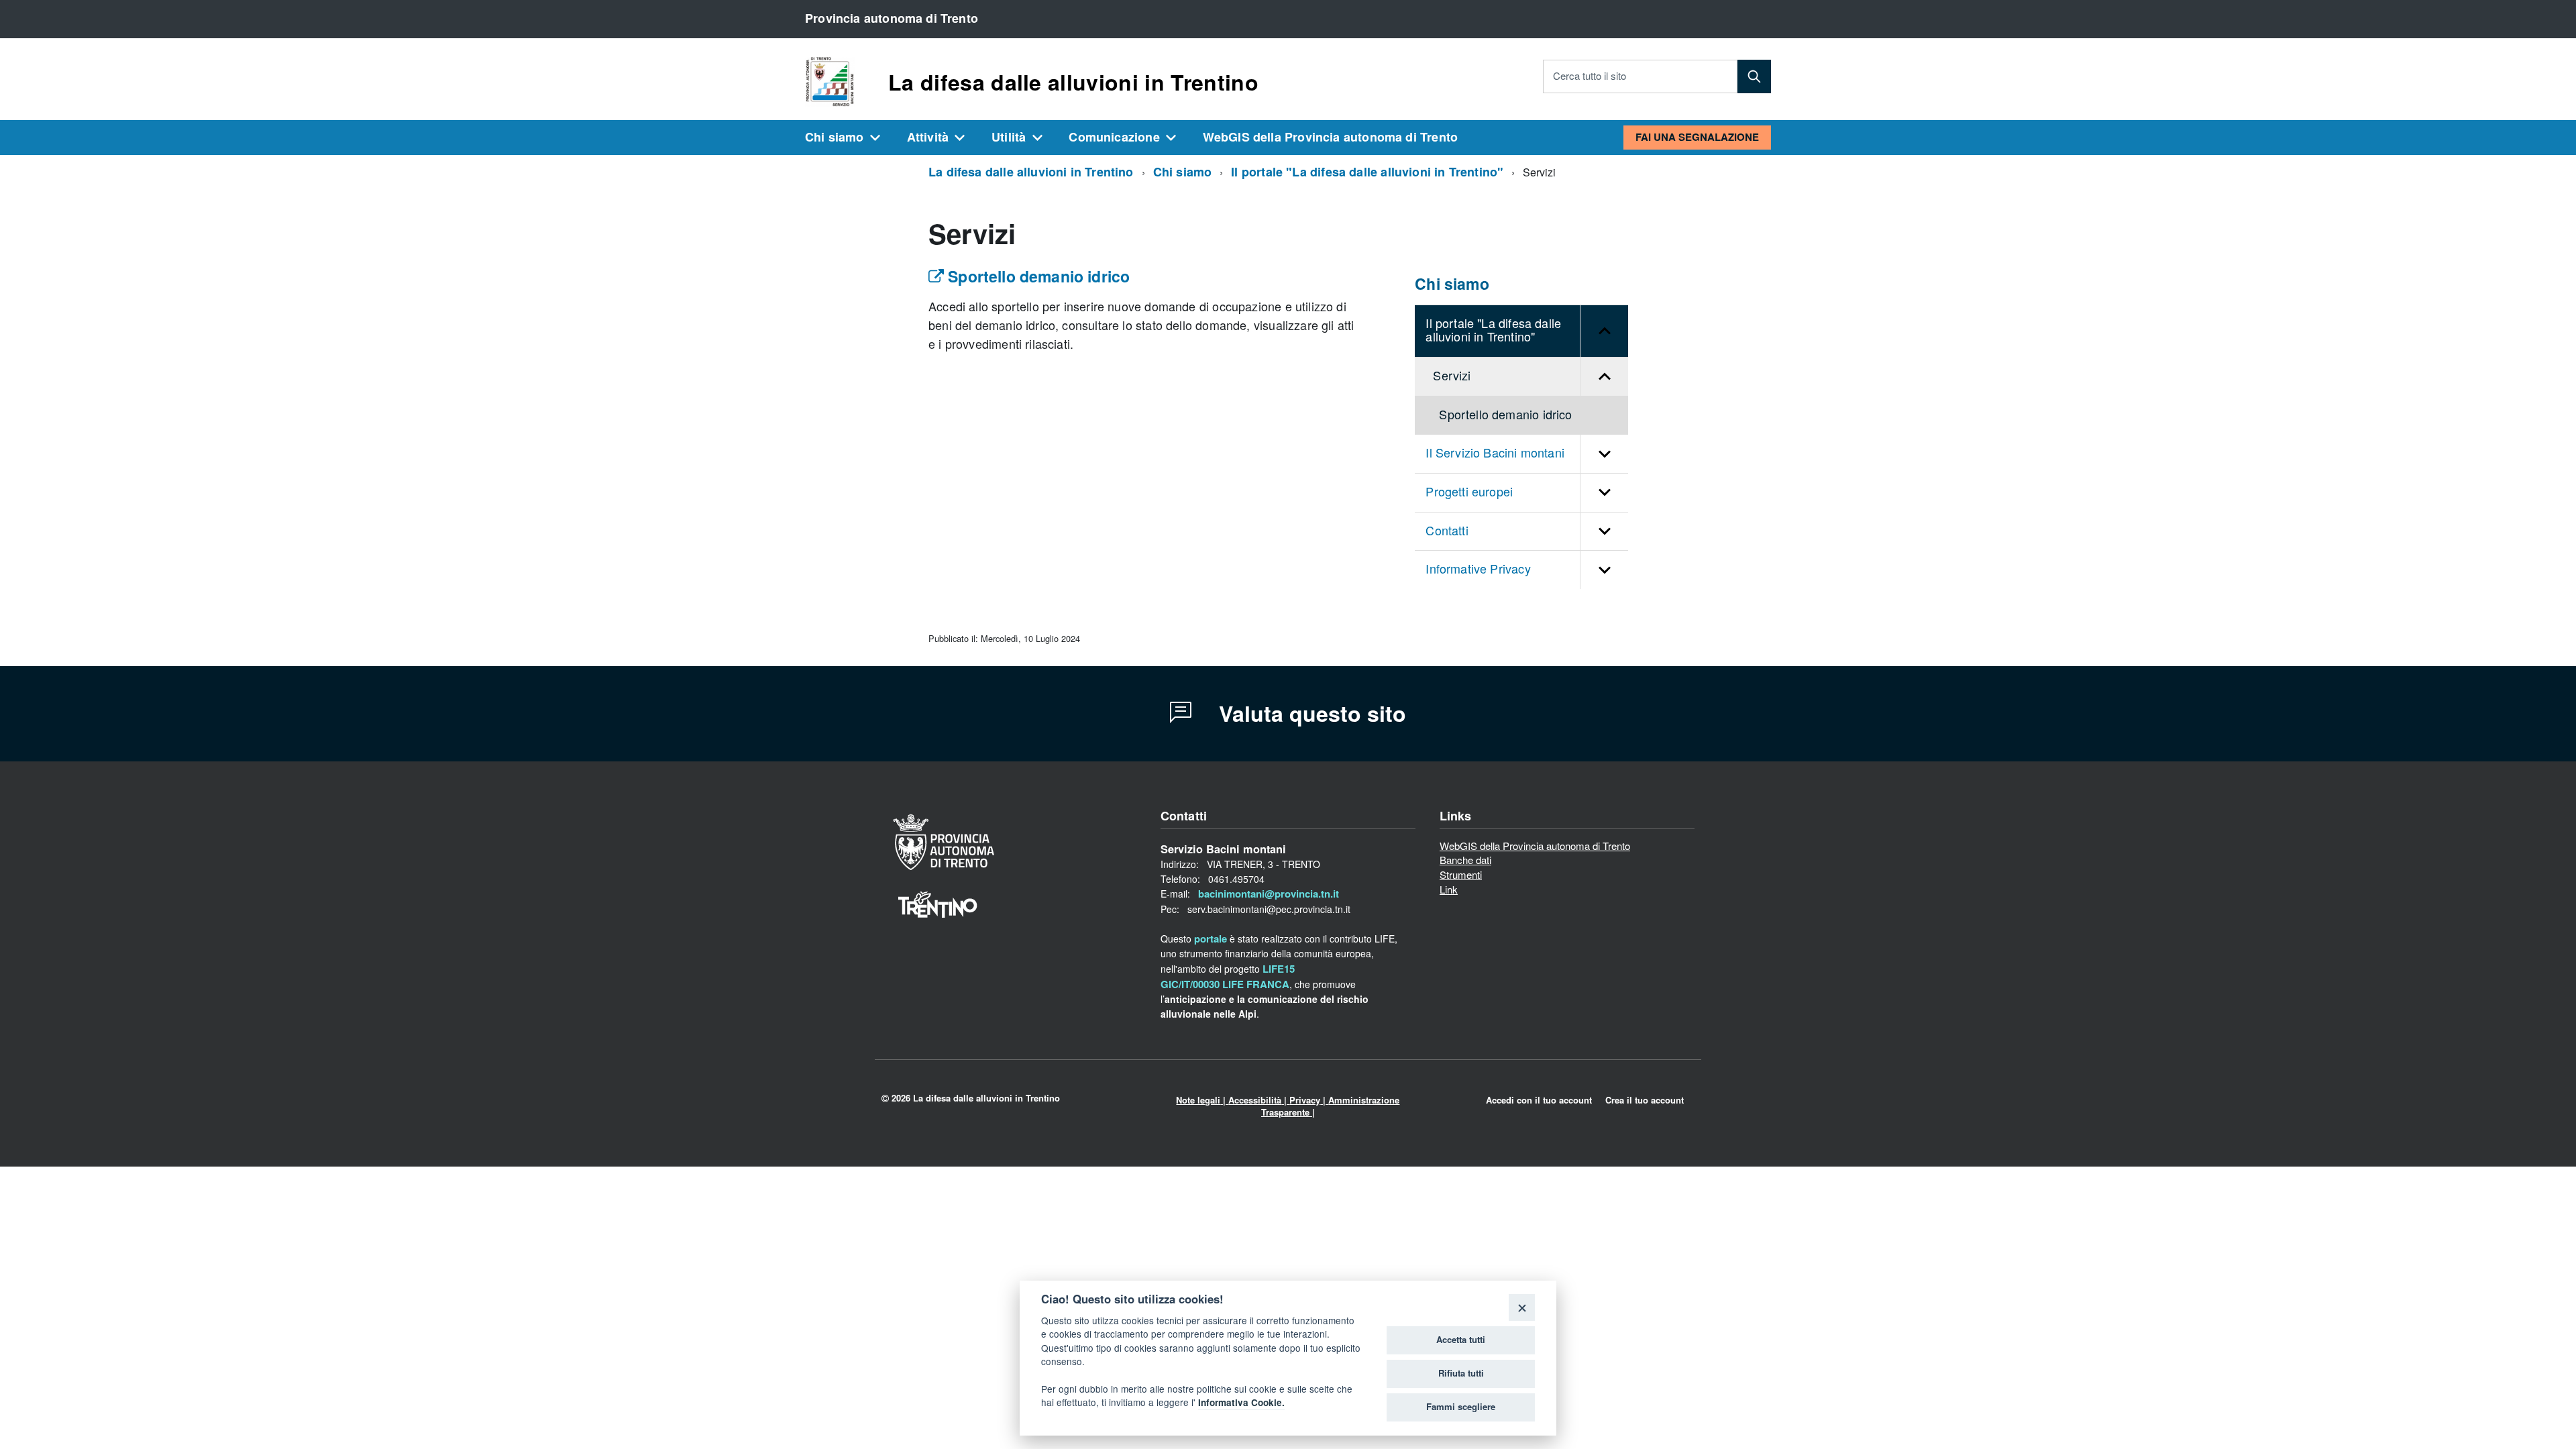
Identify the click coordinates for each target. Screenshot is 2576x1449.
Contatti (1447, 531)
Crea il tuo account (1645, 1100)
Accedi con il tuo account (1539, 1100)
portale (1211, 939)
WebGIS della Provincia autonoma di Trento (1330, 137)
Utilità (1009, 137)
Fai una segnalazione (1697, 137)
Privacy (1305, 1100)
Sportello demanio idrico (1037, 277)
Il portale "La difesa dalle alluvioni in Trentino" (1367, 172)
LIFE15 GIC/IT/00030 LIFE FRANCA (1228, 977)
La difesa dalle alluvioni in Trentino (1073, 83)
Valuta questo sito (1309, 714)
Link (1449, 891)
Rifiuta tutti (1461, 1373)
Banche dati (1465, 861)
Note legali (1198, 1100)
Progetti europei (1469, 492)
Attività (928, 137)
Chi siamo (835, 137)
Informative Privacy (1478, 569)
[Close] (1522, 1307)
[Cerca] (1754, 76)
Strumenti (1461, 876)
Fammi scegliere (1461, 1407)
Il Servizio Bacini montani (1495, 453)
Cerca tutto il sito (1590, 76)
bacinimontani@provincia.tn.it (1269, 894)
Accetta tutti (1461, 1340)
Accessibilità (1255, 1100)
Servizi (1452, 376)
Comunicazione (1114, 137)
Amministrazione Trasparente (1331, 1106)
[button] (1604, 331)
